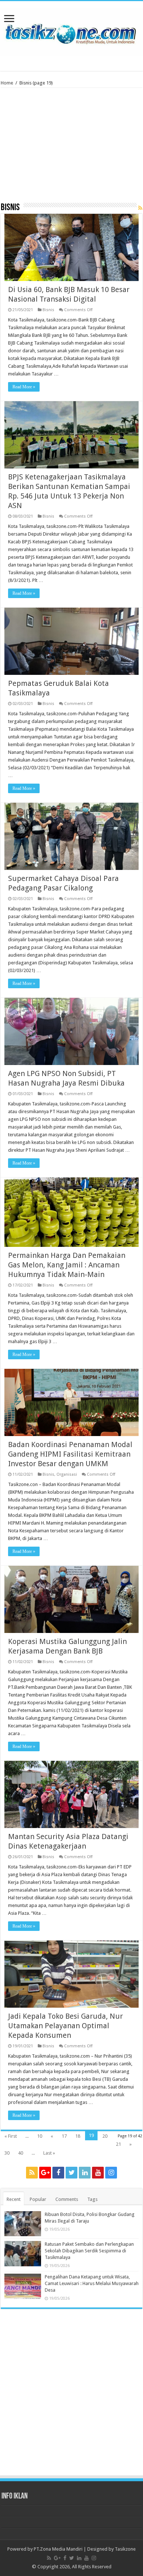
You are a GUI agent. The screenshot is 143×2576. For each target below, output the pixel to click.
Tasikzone (125, 2549)
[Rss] (32, 2173)
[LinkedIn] (85, 2173)
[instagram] (111, 2173)
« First (11, 2136)
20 (105, 2136)
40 (21, 2153)
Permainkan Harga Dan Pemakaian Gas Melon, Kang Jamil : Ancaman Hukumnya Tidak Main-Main (67, 1265)
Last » (49, 2153)
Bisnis (48, 310)
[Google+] (45, 2173)
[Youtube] (98, 2173)
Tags (92, 2199)
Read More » (24, 387)
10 (40, 2136)
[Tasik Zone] (71, 31)
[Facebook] (58, 2173)
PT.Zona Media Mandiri (58, 2549)
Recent (14, 2199)
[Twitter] (71, 2173)
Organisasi (67, 1474)
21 (118, 2144)
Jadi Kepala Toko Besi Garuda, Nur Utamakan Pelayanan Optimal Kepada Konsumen (65, 2026)
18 (78, 2136)
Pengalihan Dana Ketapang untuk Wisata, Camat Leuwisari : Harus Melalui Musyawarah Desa (92, 2283)
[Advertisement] (71, 148)
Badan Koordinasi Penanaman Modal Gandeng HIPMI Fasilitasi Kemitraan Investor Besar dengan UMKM (70, 1454)
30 (7, 2153)
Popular (38, 2199)
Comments (67, 2199)
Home (7, 83)
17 (64, 2136)
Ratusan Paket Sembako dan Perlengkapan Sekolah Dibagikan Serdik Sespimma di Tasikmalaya (89, 2251)
